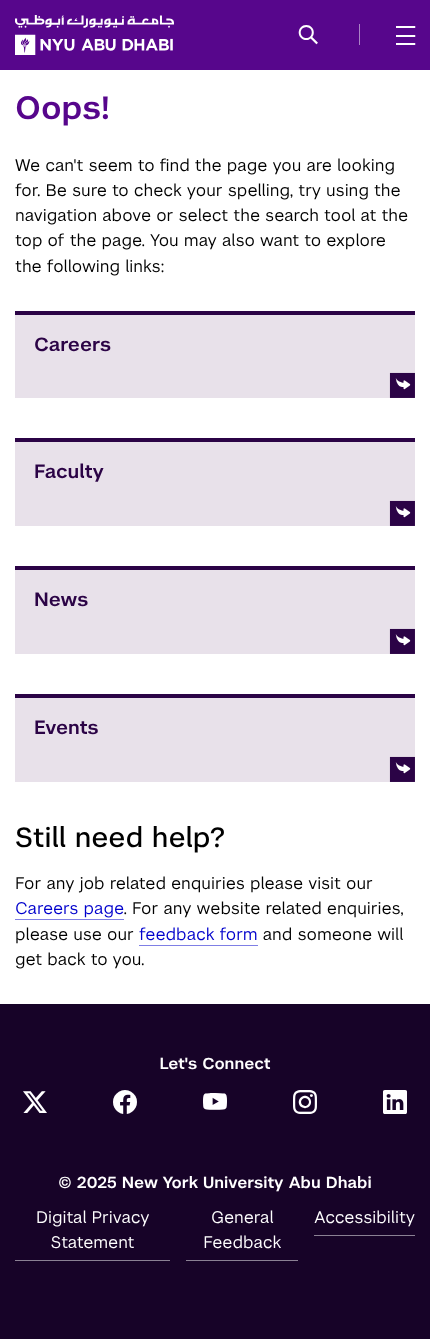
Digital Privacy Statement (93, 1229)
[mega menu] (399, 35)
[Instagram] (305, 1104)
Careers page (69, 908)
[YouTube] (215, 1104)
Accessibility (364, 1217)
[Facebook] (125, 1104)
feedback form (198, 934)
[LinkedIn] (395, 1104)
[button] (308, 36)
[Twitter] (35, 1104)
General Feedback (242, 1229)
